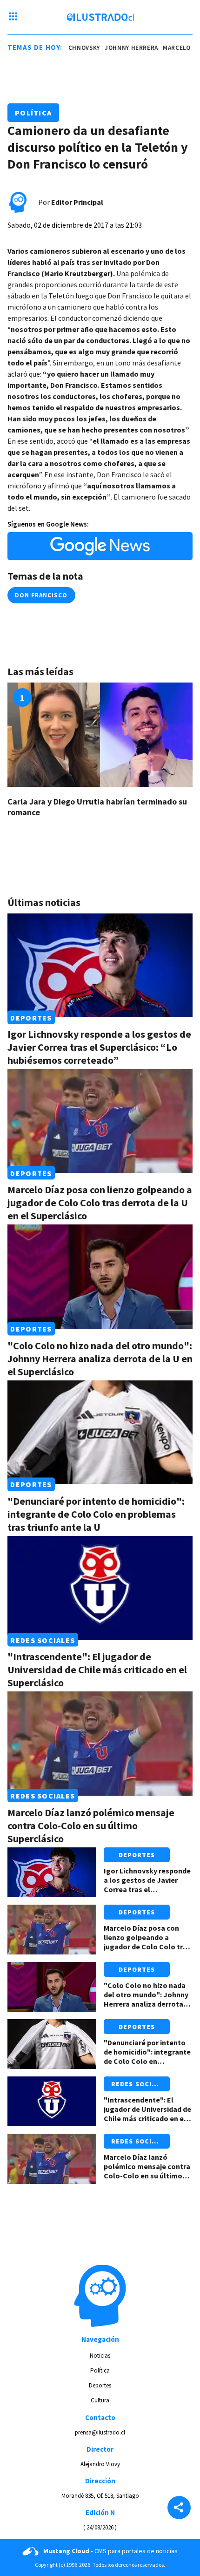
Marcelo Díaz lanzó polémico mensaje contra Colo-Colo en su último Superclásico (91, 1826)
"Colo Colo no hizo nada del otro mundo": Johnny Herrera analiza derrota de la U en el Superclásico (100, 1359)
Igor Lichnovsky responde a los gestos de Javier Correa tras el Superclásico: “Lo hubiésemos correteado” (99, 1047)
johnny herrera (118, 48)
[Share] (179, 2508)
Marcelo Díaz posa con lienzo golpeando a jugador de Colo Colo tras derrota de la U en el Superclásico (100, 1203)
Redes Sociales (43, 1640)
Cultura (100, 2400)
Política (33, 113)
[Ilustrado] (100, 17)
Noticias (100, 2356)
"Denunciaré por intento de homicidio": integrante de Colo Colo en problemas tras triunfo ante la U (96, 1514)
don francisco (41, 595)
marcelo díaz (171, 48)
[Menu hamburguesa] (13, 17)
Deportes (31, 1017)
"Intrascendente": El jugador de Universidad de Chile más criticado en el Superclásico (97, 1670)
